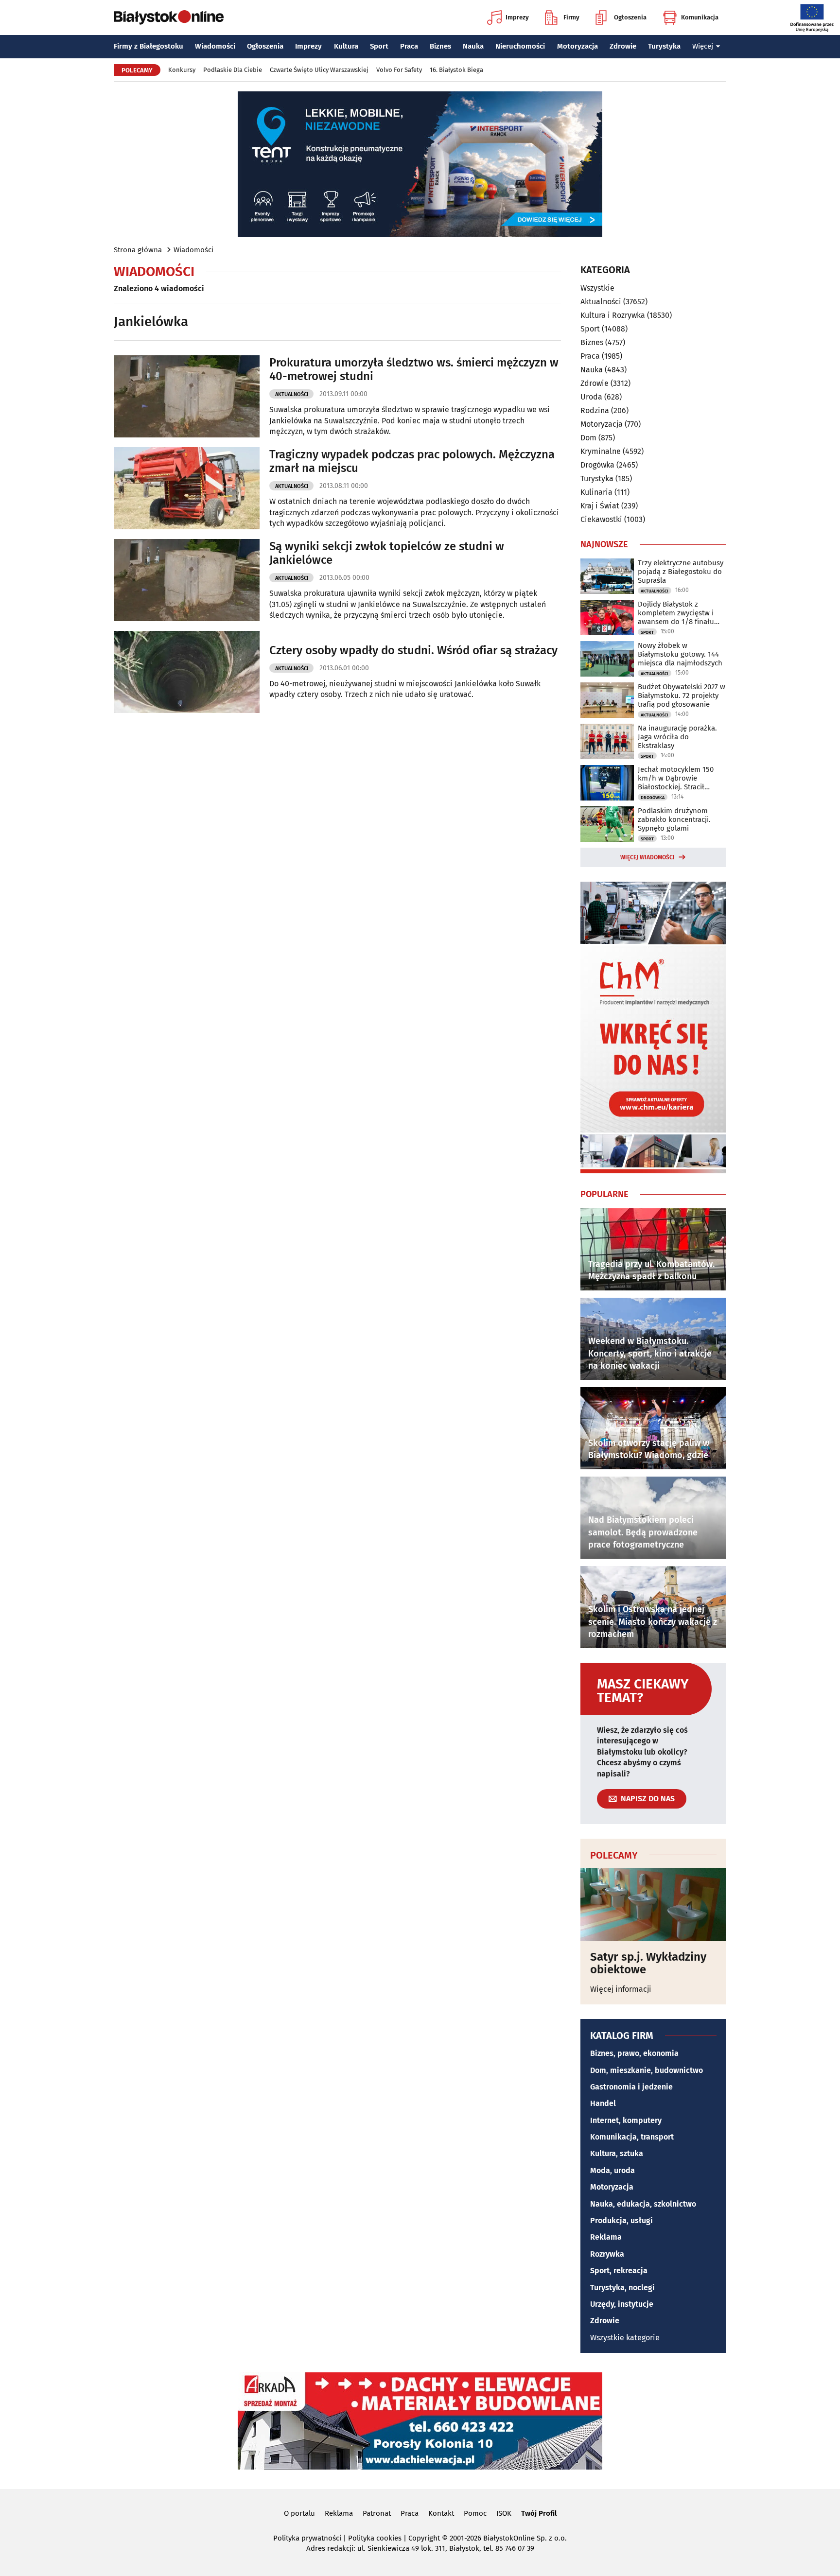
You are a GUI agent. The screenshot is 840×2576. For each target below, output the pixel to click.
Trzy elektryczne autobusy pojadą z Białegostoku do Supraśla (681, 572)
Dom (588, 438)
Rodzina (595, 410)
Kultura (346, 46)
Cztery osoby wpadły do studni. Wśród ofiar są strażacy (413, 650)
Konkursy (182, 70)
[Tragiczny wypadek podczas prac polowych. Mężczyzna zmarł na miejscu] (187, 488)
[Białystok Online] (169, 17)
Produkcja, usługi (621, 2220)
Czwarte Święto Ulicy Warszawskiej (319, 70)
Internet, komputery (626, 2120)
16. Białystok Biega (456, 70)
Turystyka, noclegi (622, 2288)
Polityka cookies (375, 2538)
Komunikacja (700, 17)
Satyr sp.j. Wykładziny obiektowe (648, 1963)
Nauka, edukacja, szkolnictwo (643, 2204)
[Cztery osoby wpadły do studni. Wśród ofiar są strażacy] (187, 672)
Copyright (424, 2538)
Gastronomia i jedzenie (631, 2087)
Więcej (703, 46)
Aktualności (292, 394)
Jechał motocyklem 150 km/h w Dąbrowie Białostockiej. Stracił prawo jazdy (676, 778)
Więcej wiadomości (647, 857)
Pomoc (475, 2513)
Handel (603, 2103)
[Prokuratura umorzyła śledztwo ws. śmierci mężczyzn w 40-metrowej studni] (187, 396)
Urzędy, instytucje (622, 2304)
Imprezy (517, 17)
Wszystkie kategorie (625, 2338)
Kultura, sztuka (617, 2153)
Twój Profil (539, 2513)
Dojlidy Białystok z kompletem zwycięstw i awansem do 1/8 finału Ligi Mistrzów (676, 613)
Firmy (571, 17)
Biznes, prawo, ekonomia (634, 2053)
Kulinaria (596, 492)
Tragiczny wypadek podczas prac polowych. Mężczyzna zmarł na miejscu (412, 461)
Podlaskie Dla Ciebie (233, 70)
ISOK (504, 2513)
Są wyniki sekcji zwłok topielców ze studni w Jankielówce (387, 553)
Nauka (473, 46)
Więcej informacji (621, 1989)
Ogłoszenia (630, 17)
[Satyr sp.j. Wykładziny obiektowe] (653, 1904)
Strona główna (138, 250)
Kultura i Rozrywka (613, 315)
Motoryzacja (577, 46)
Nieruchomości (520, 46)
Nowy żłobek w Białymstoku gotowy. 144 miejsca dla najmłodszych (680, 654)
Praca (409, 46)
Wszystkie (597, 288)
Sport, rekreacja (619, 2271)
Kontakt (441, 2513)
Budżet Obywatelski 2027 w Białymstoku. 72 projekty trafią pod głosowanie (682, 696)
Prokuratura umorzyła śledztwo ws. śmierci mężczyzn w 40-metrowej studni (414, 370)
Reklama (606, 2237)
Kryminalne (601, 451)
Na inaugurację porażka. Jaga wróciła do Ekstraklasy (677, 737)
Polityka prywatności (307, 2538)
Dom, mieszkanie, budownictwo (647, 2070)
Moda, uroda (612, 2170)
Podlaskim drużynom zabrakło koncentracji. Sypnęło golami (674, 819)
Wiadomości (215, 46)
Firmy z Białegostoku (149, 46)
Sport (379, 46)
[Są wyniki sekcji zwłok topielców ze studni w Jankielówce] (187, 580)
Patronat (377, 2513)
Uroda (591, 397)
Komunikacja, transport (632, 2137)
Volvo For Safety (399, 70)
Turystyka (664, 46)
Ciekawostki (601, 519)
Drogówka (597, 465)
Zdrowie (623, 46)
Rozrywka (607, 2254)
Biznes (440, 46)
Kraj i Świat (600, 506)
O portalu (299, 2513)
